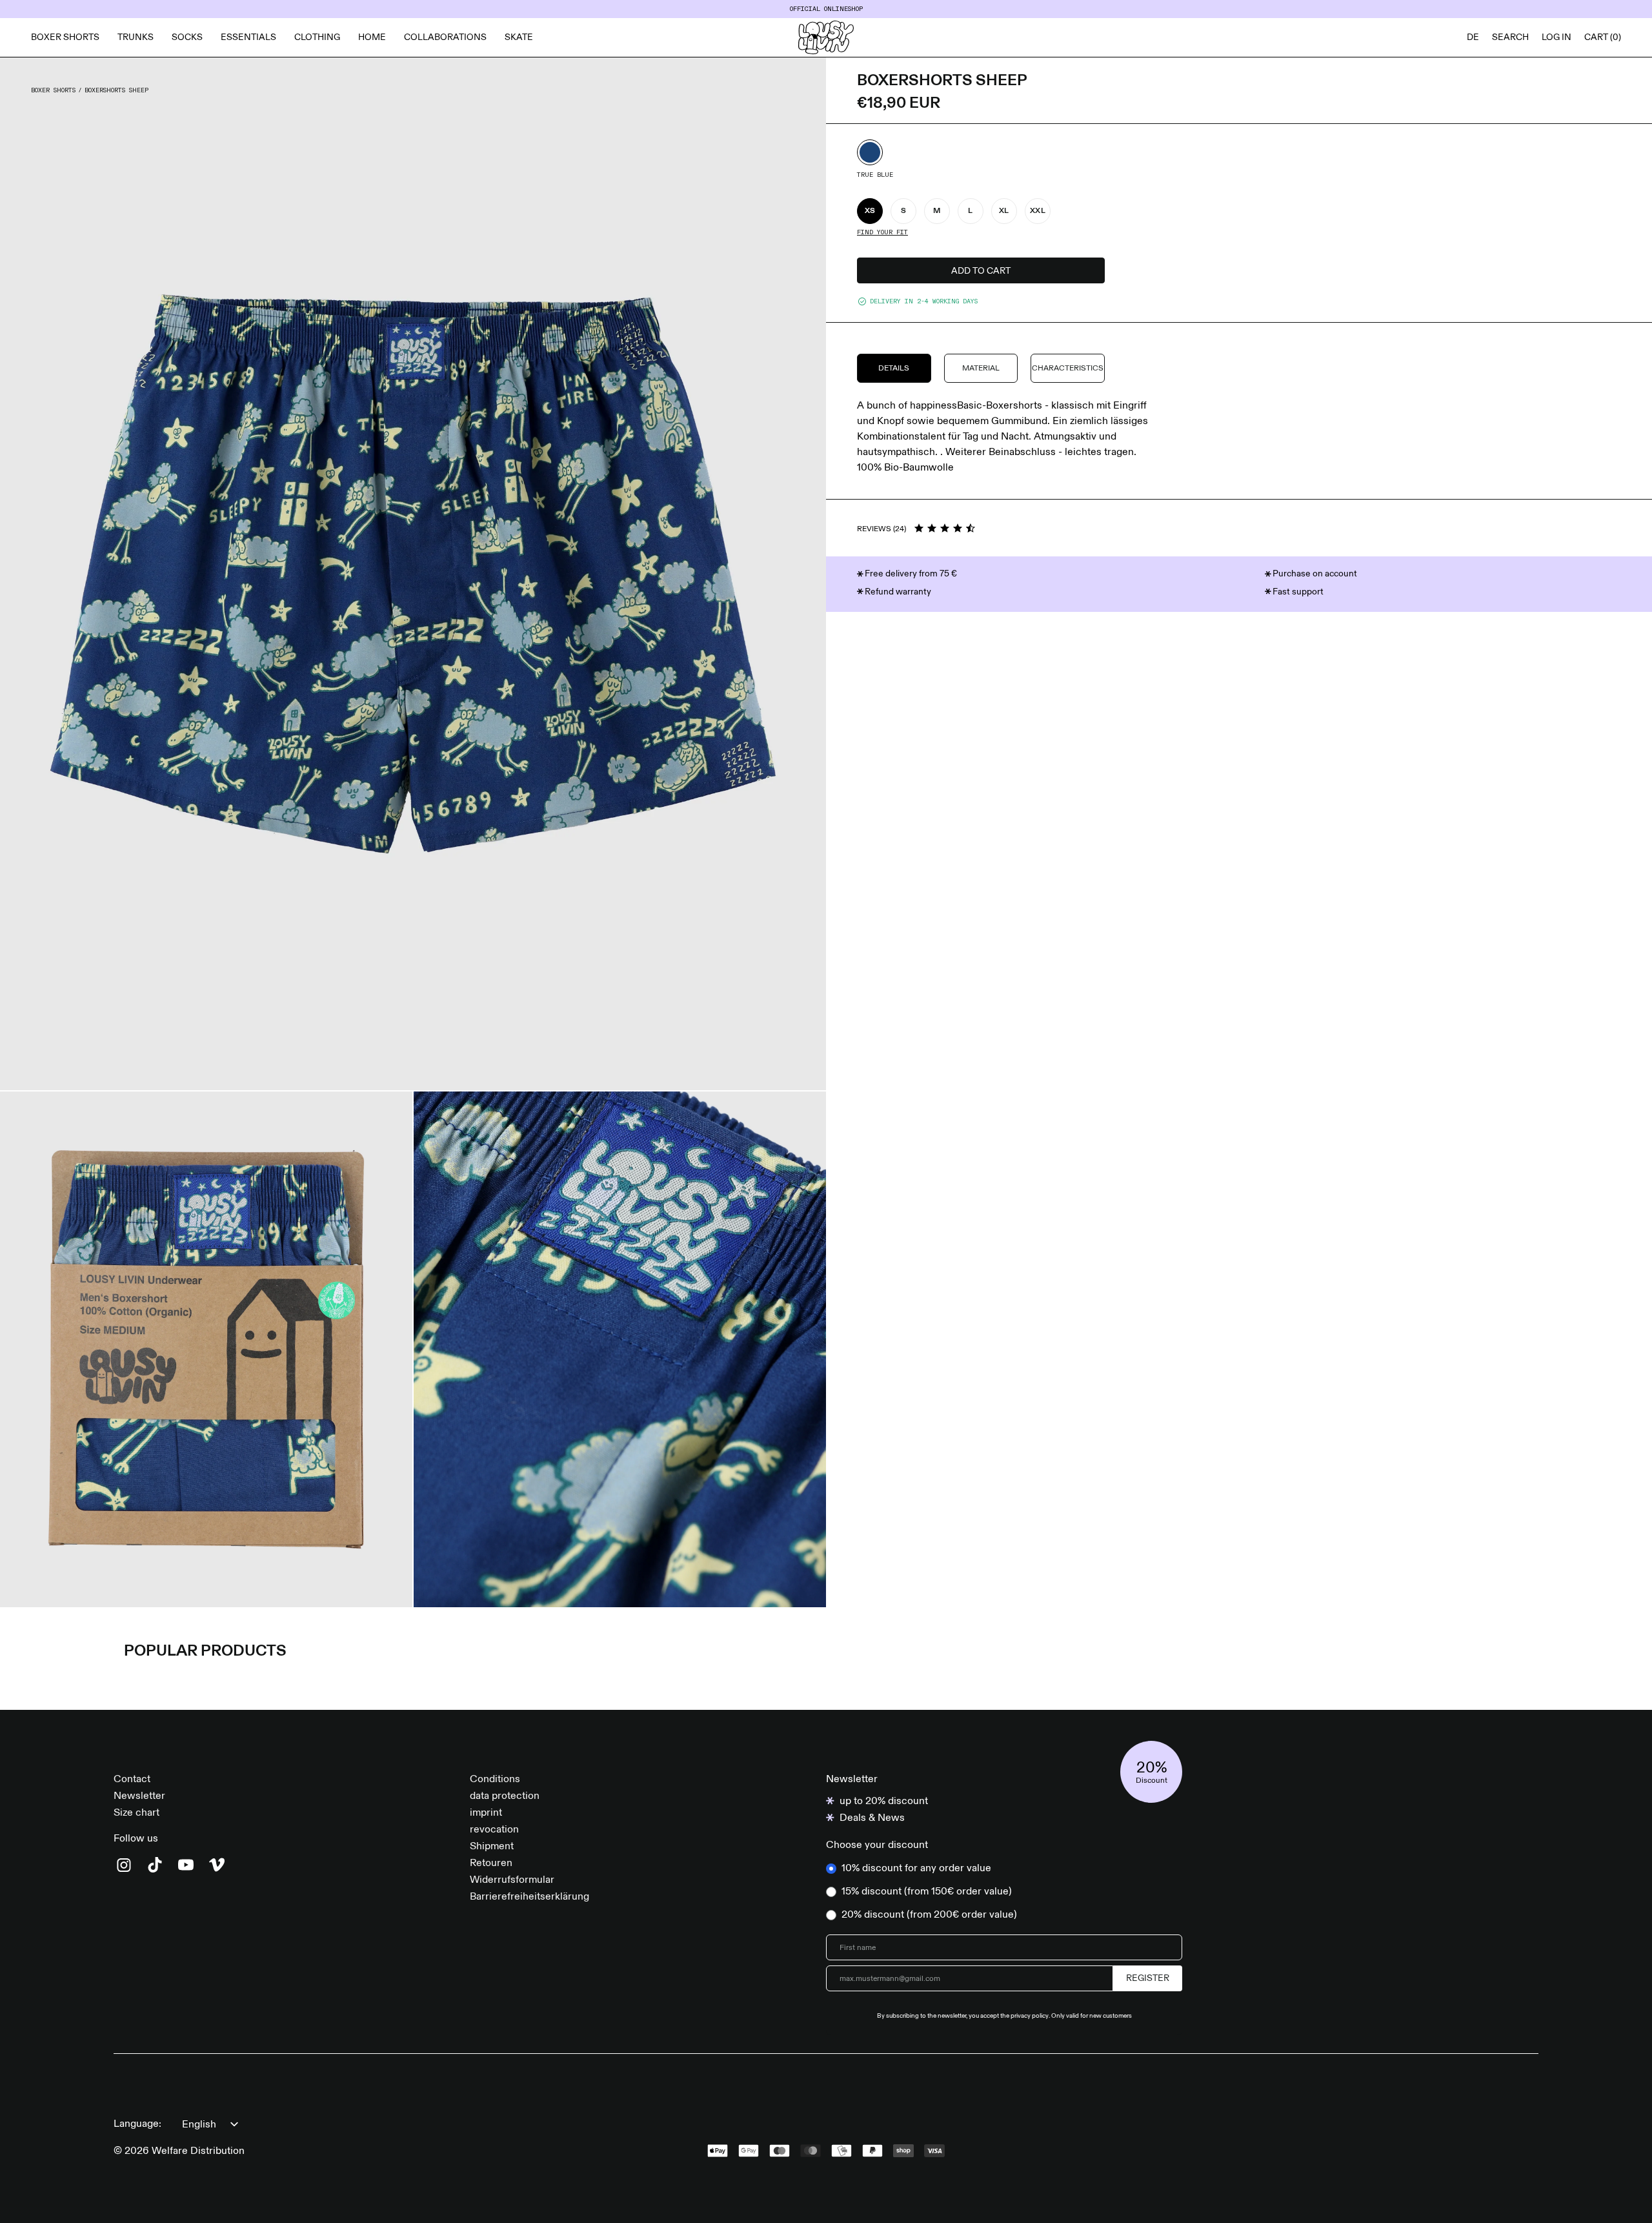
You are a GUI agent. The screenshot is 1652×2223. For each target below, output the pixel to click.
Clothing (317, 37)
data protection (505, 1796)
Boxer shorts (65, 37)
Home (372, 37)
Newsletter (139, 1796)
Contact (132, 1780)
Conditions (495, 1780)
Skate (519, 37)
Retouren (491, 1863)
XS (870, 211)
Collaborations (445, 37)
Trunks (136, 37)
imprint (486, 1813)
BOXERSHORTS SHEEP (116, 90)
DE (1473, 37)
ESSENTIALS (248, 37)
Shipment (492, 1847)
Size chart (136, 1813)
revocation (494, 1830)
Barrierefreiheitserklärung (529, 1897)
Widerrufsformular (512, 1880)
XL (1004, 211)
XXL (1038, 211)
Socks (187, 37)
